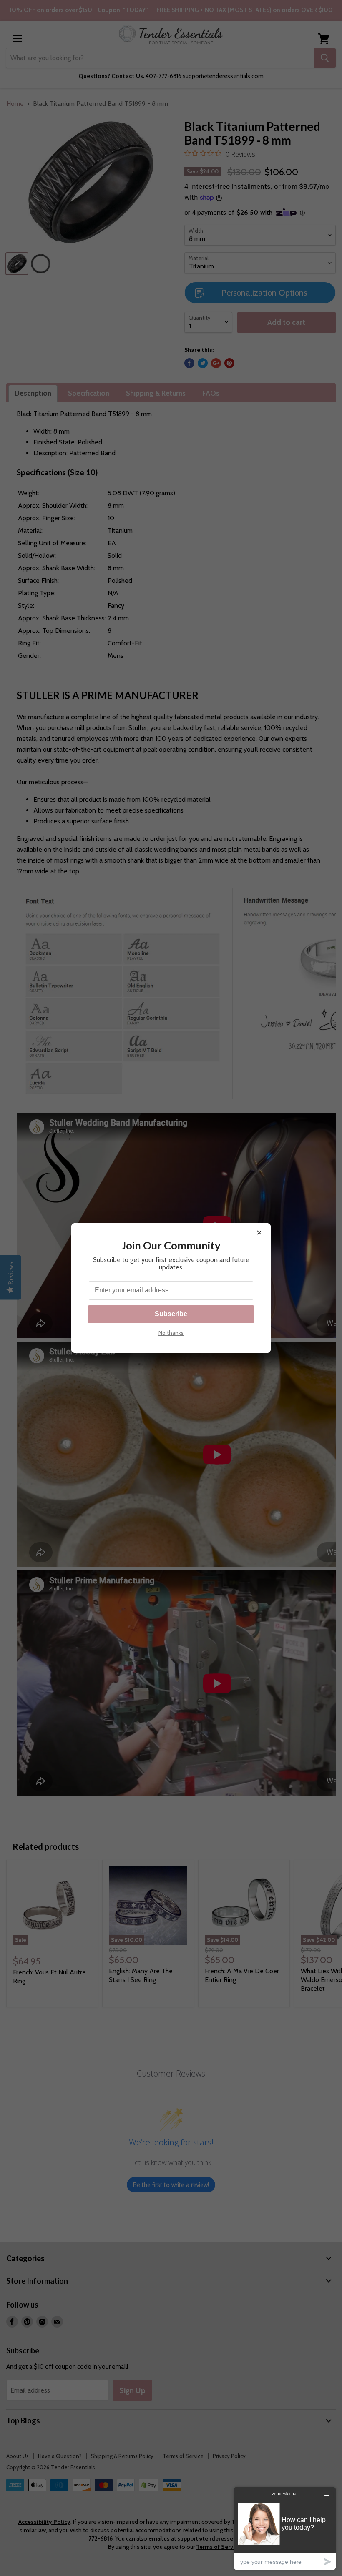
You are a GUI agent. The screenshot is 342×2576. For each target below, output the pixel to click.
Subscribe (171, 1314)
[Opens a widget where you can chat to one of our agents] (285, 2528)
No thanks (171, 1333)
